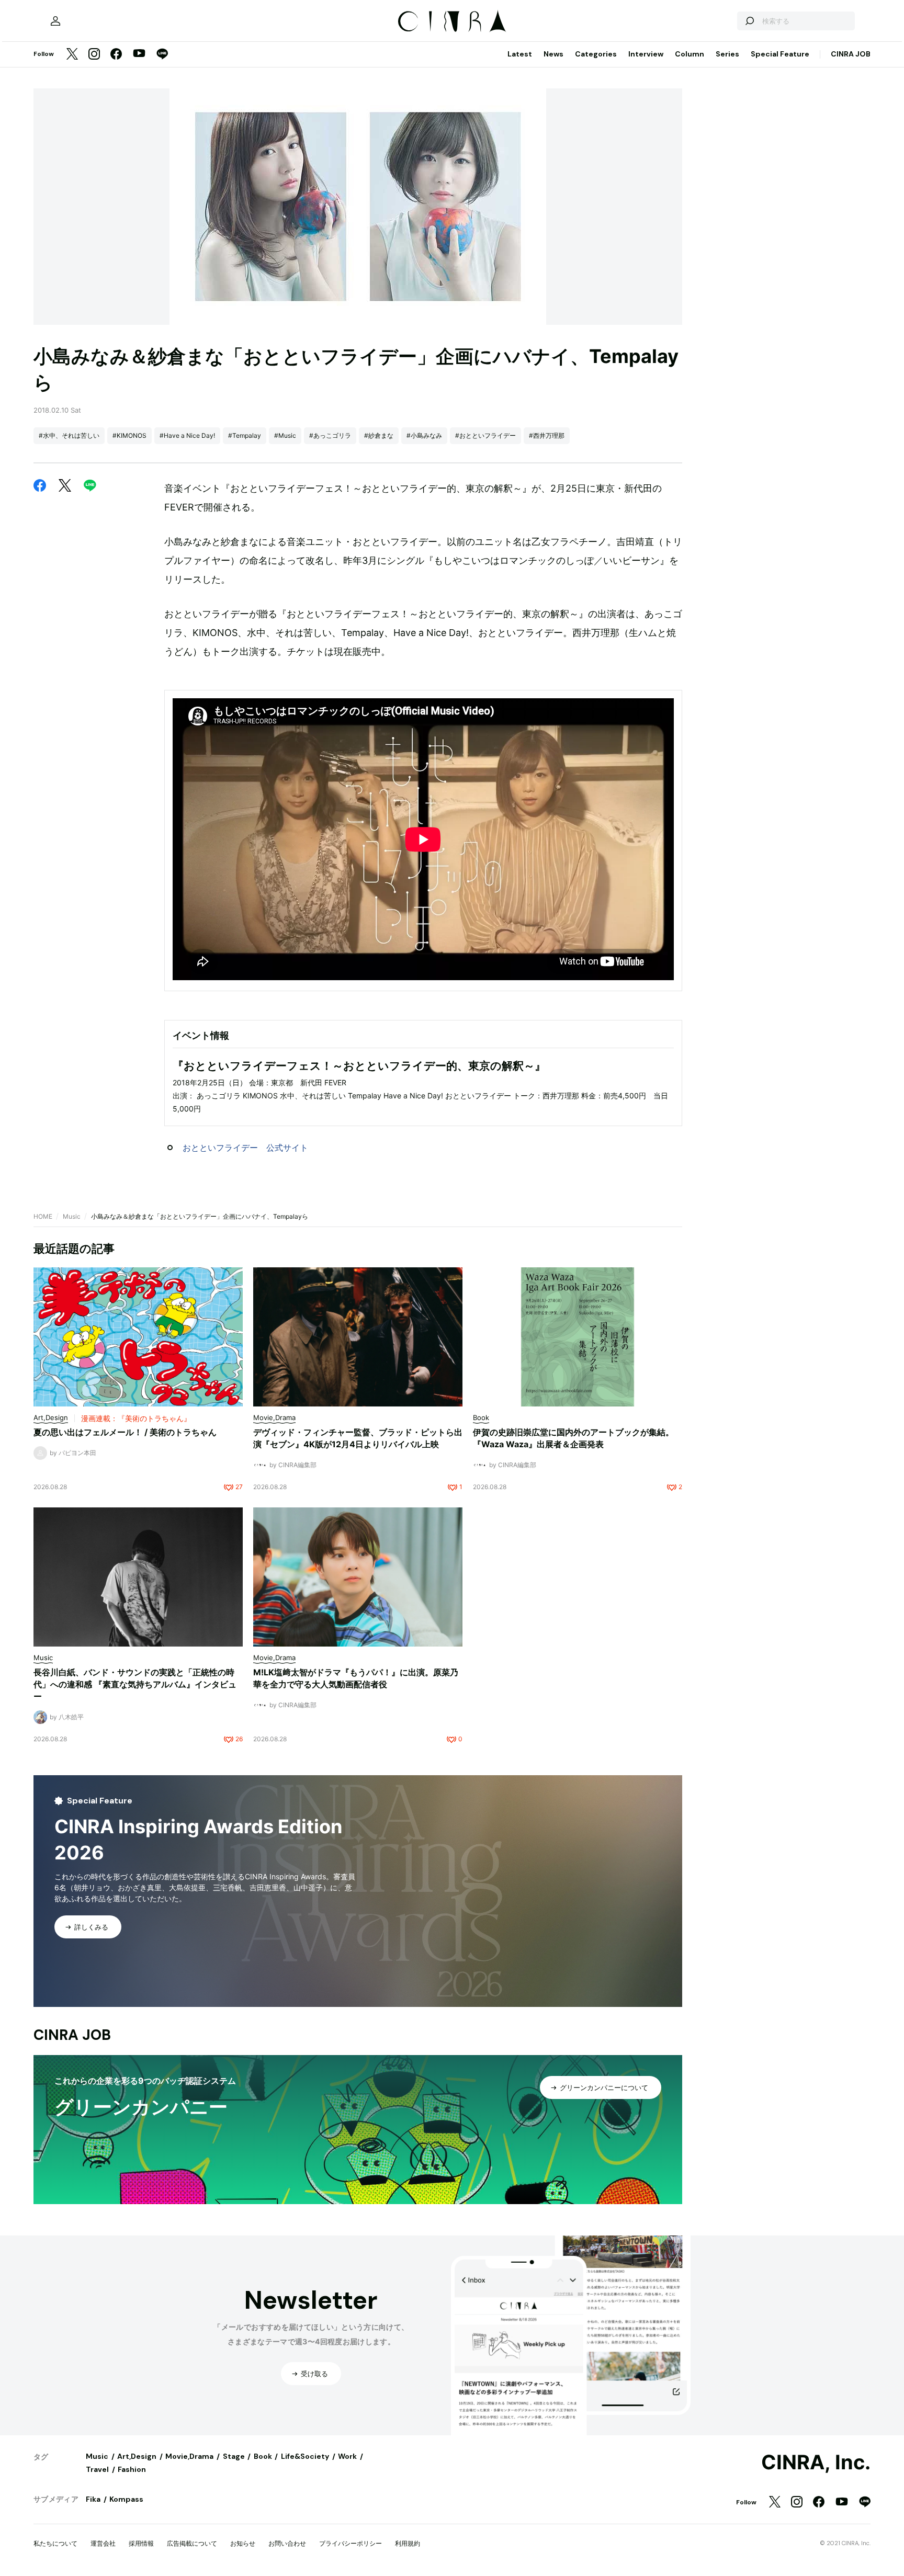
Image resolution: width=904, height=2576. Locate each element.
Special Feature (780, 54)
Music (72, 1216)
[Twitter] (72, 55)
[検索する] (749, 21)
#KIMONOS (129, 435)
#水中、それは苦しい (69, 435)
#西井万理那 (547, 435)
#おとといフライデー (485, 435)
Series (727, 54)
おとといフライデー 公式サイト (245, 1148)
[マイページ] (55, 21)
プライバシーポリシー (351, 2543)
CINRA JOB (851, 54)
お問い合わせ (287, 2543)
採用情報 (141, 2543)
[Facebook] (116, 55)
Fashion (132, 2469)
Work (347, 2456)
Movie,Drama (189, 2456)
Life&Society (305, 2456)
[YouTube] (139, 54)
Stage (234, 2456)
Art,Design (137, 2456)
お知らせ (243, 2543)
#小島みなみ (424, 435)
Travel (97, 2469)
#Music (285, 435)
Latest (520, 54)
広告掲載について (192, 2543)
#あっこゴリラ (330, 435)
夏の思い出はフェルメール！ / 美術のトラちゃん (125, 1432)
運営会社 (103, 2543)
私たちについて (55, 2543)
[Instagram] (94, 55)
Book (263, 2456)
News (553, 54)
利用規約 (408, 2543)
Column (690, 54)
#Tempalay (245, 435)
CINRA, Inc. (816, 2462)
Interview (646, 54)
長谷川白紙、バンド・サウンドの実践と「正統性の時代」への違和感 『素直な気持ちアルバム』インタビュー (135, 1684)
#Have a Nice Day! (187, 435)
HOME (43, 1216)
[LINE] (162, 55)
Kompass (126, 2499)
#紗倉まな (379, 435)
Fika (93, 2499)
